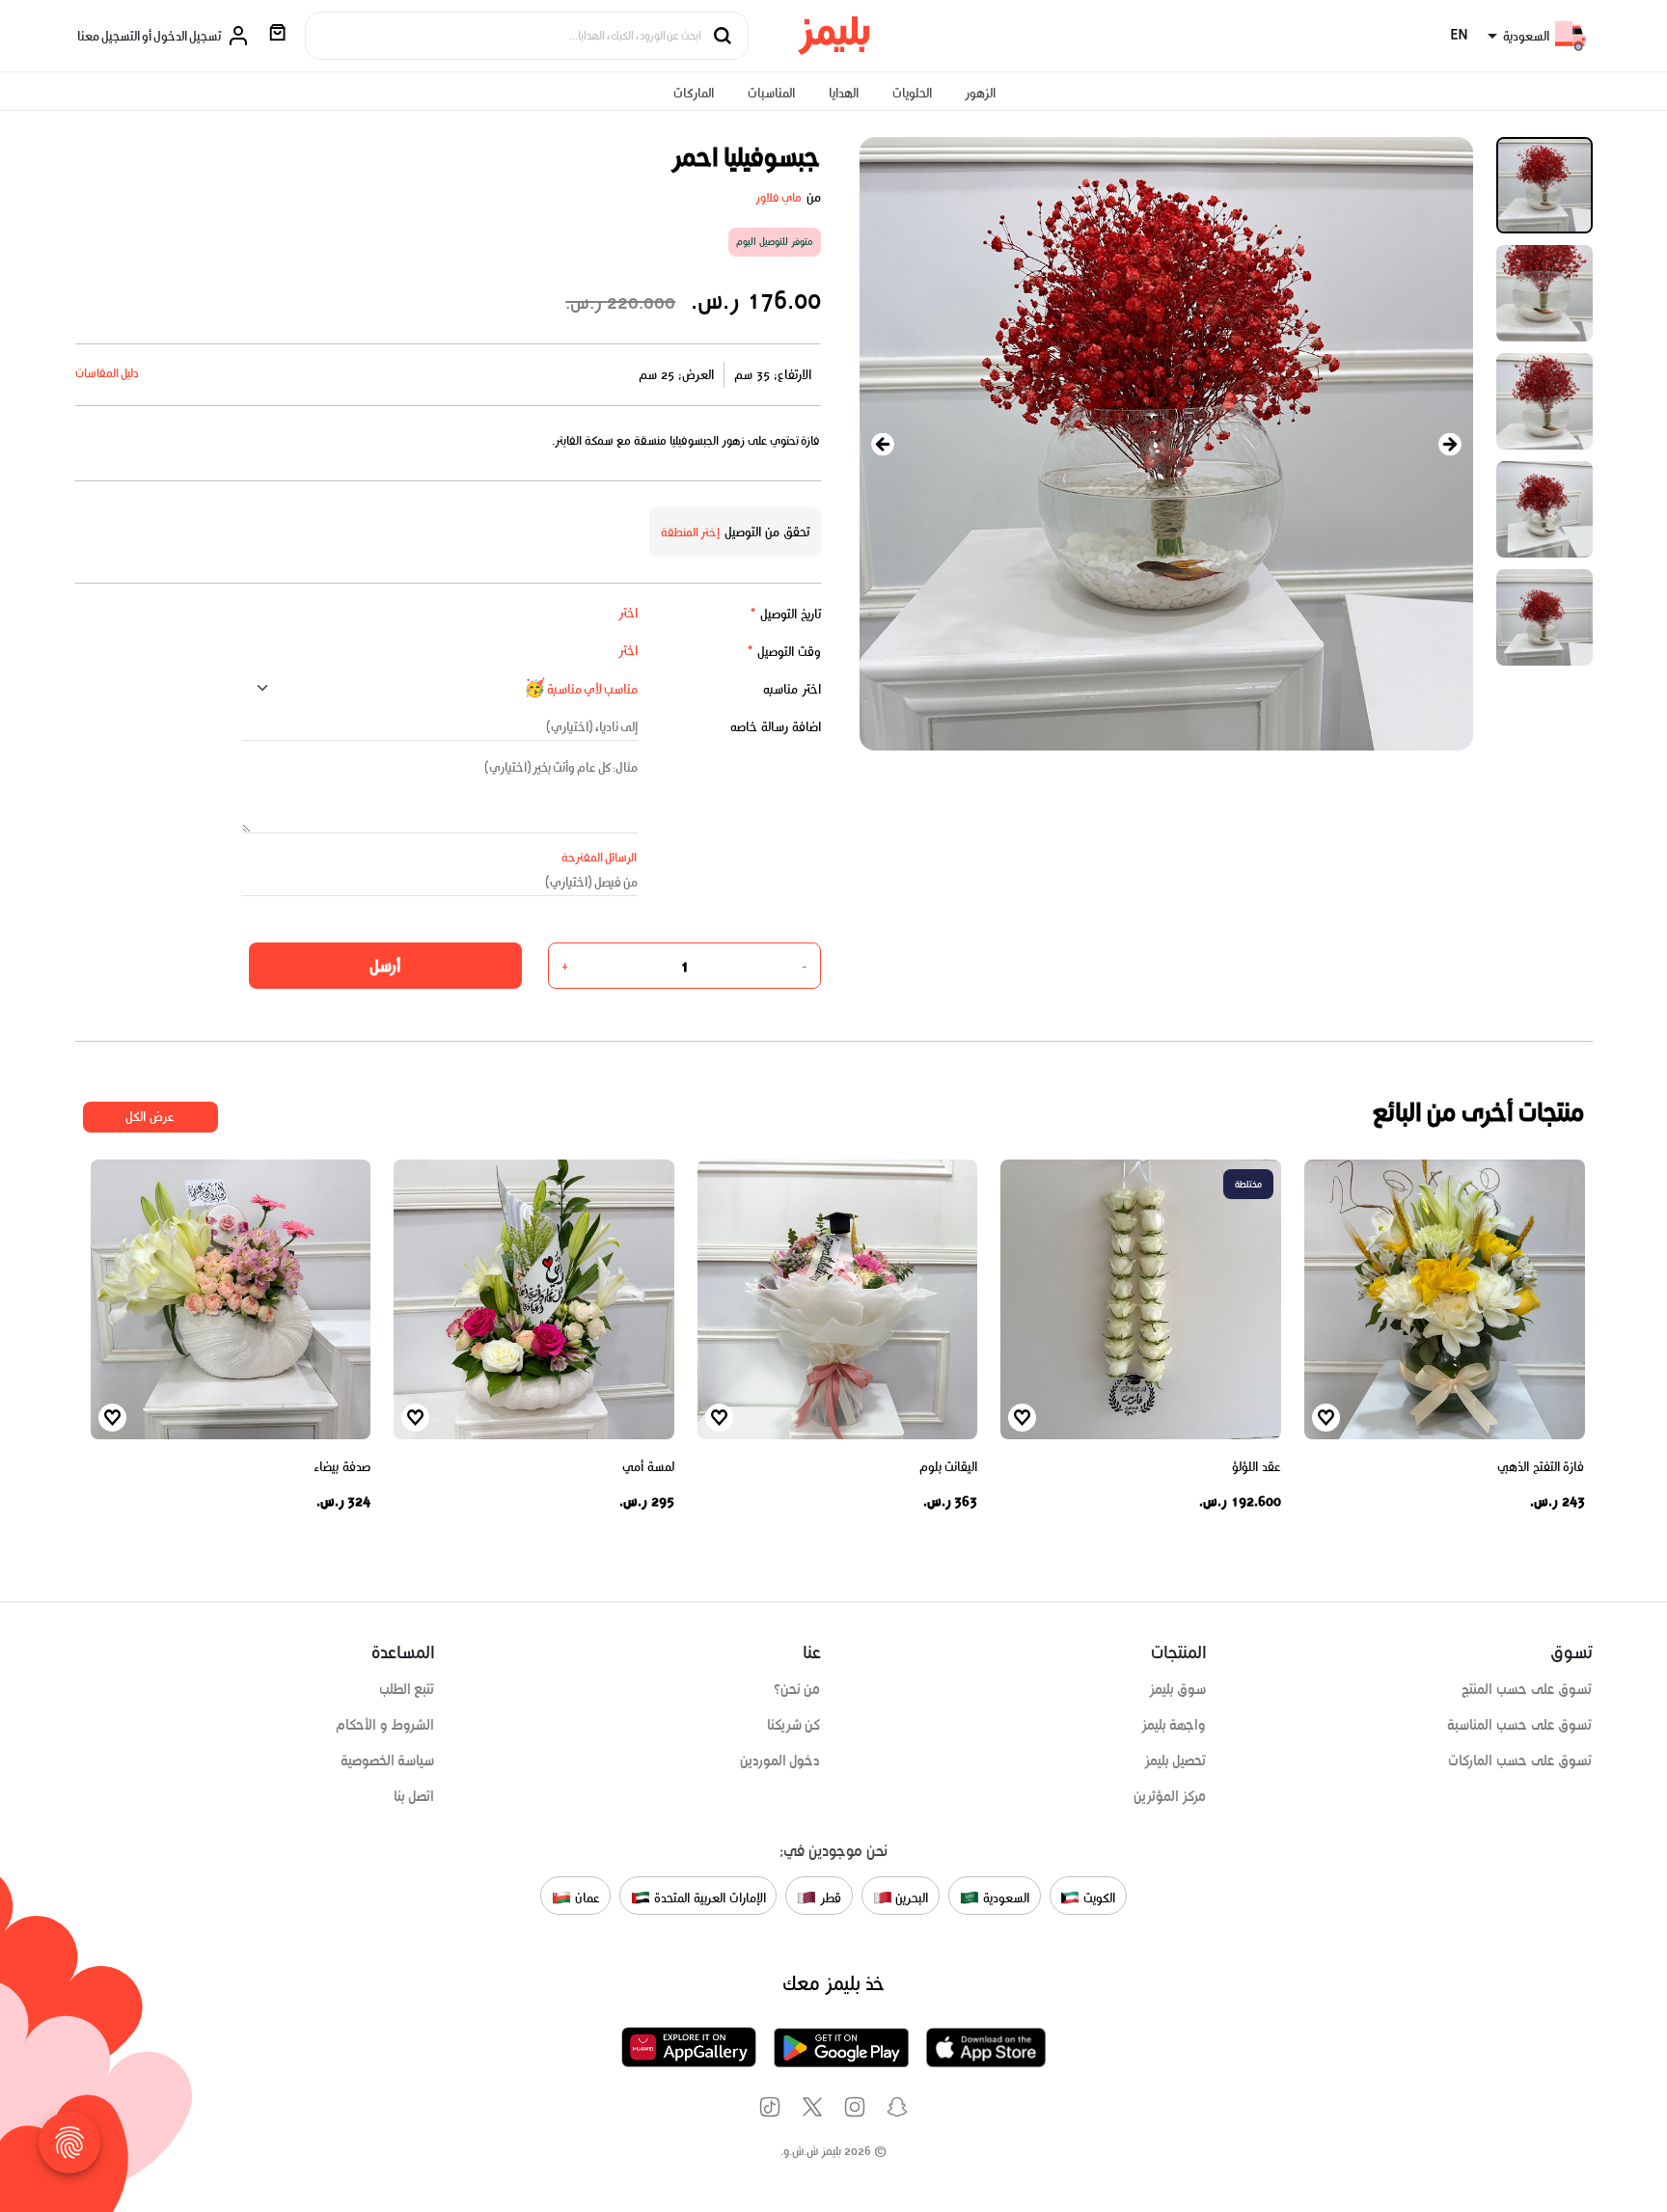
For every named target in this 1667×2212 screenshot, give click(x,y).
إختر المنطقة (691, 532)
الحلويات (912, 93)
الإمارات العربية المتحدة (708, 1897)
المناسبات (771, 93)
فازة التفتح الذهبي (1541, 1467)
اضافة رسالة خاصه (776, 727)
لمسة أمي (648, 1467)
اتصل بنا (414, 1796)
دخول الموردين (780, 1761)
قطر (829, 1897)
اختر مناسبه (792, 689)
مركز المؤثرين (1170, 1796)
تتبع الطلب (407, 1689)
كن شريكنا (794, 1725)
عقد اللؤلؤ (1257, 1467)
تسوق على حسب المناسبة (1519, 1725)
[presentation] (883, 444)
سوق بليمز (1178, 1689)
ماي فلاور (779, 197)
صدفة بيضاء (342, 1467)
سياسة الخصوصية (388, 1761)
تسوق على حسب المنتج (1527, 1689)
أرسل (385, 966)
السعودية (1004, 1897)
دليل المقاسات (108, 373)
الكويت (1097, 1897)
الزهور (980, 93)
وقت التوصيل (784, 652)
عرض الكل (150, 1117)
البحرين (911, 1897)
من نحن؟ (797, 1689)
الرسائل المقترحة (600, 857)
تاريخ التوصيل (785, 614)
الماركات (694, 93)
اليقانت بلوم (949, 1467)
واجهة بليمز (1174, 1725)
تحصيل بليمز (1175, 1761)
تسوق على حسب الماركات (1520, 1761)
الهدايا (844, 93)
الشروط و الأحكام (385, 1725)
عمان (586, 1897)
